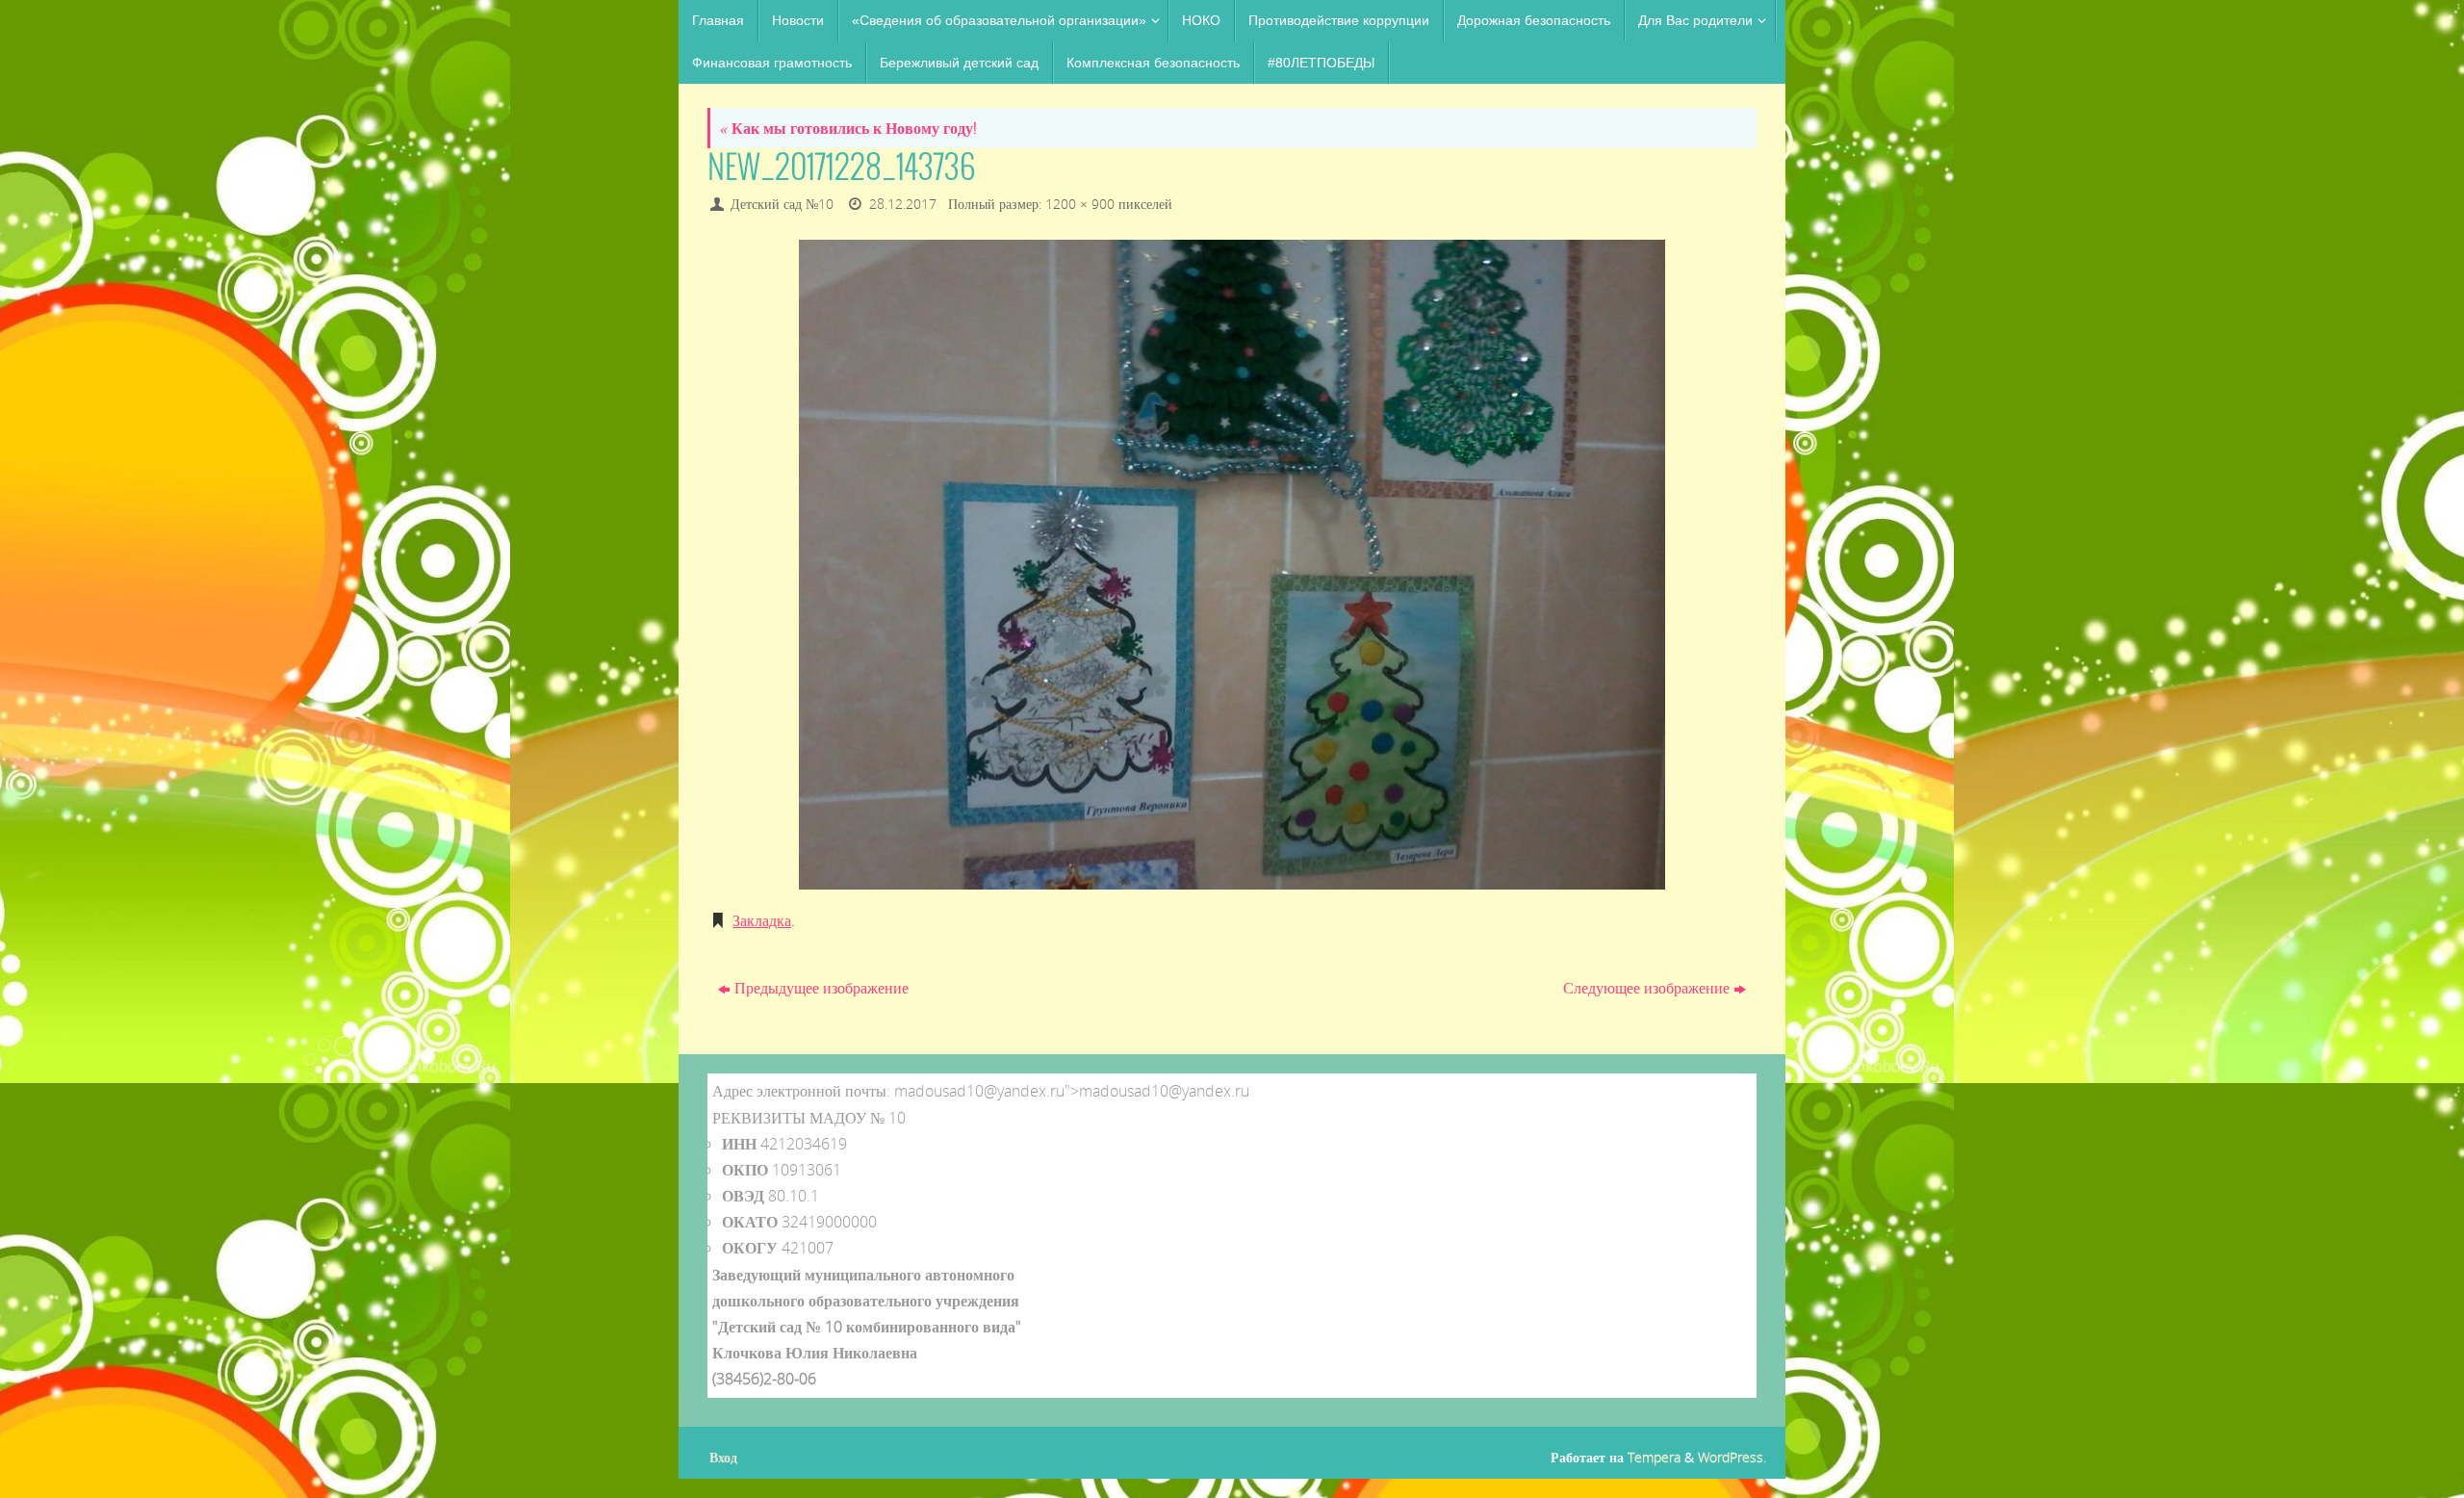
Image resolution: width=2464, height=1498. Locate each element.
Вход (723, 1457)
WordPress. (1732, 1457)
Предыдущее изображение (821, 988)
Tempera (1654, 1457)
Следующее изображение (1646, 988)
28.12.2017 (903, 204)
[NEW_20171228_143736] (1232, 565)
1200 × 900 (1080, 204)
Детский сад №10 (782, 204)
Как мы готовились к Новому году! (848, 128)
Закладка (762, 920)
